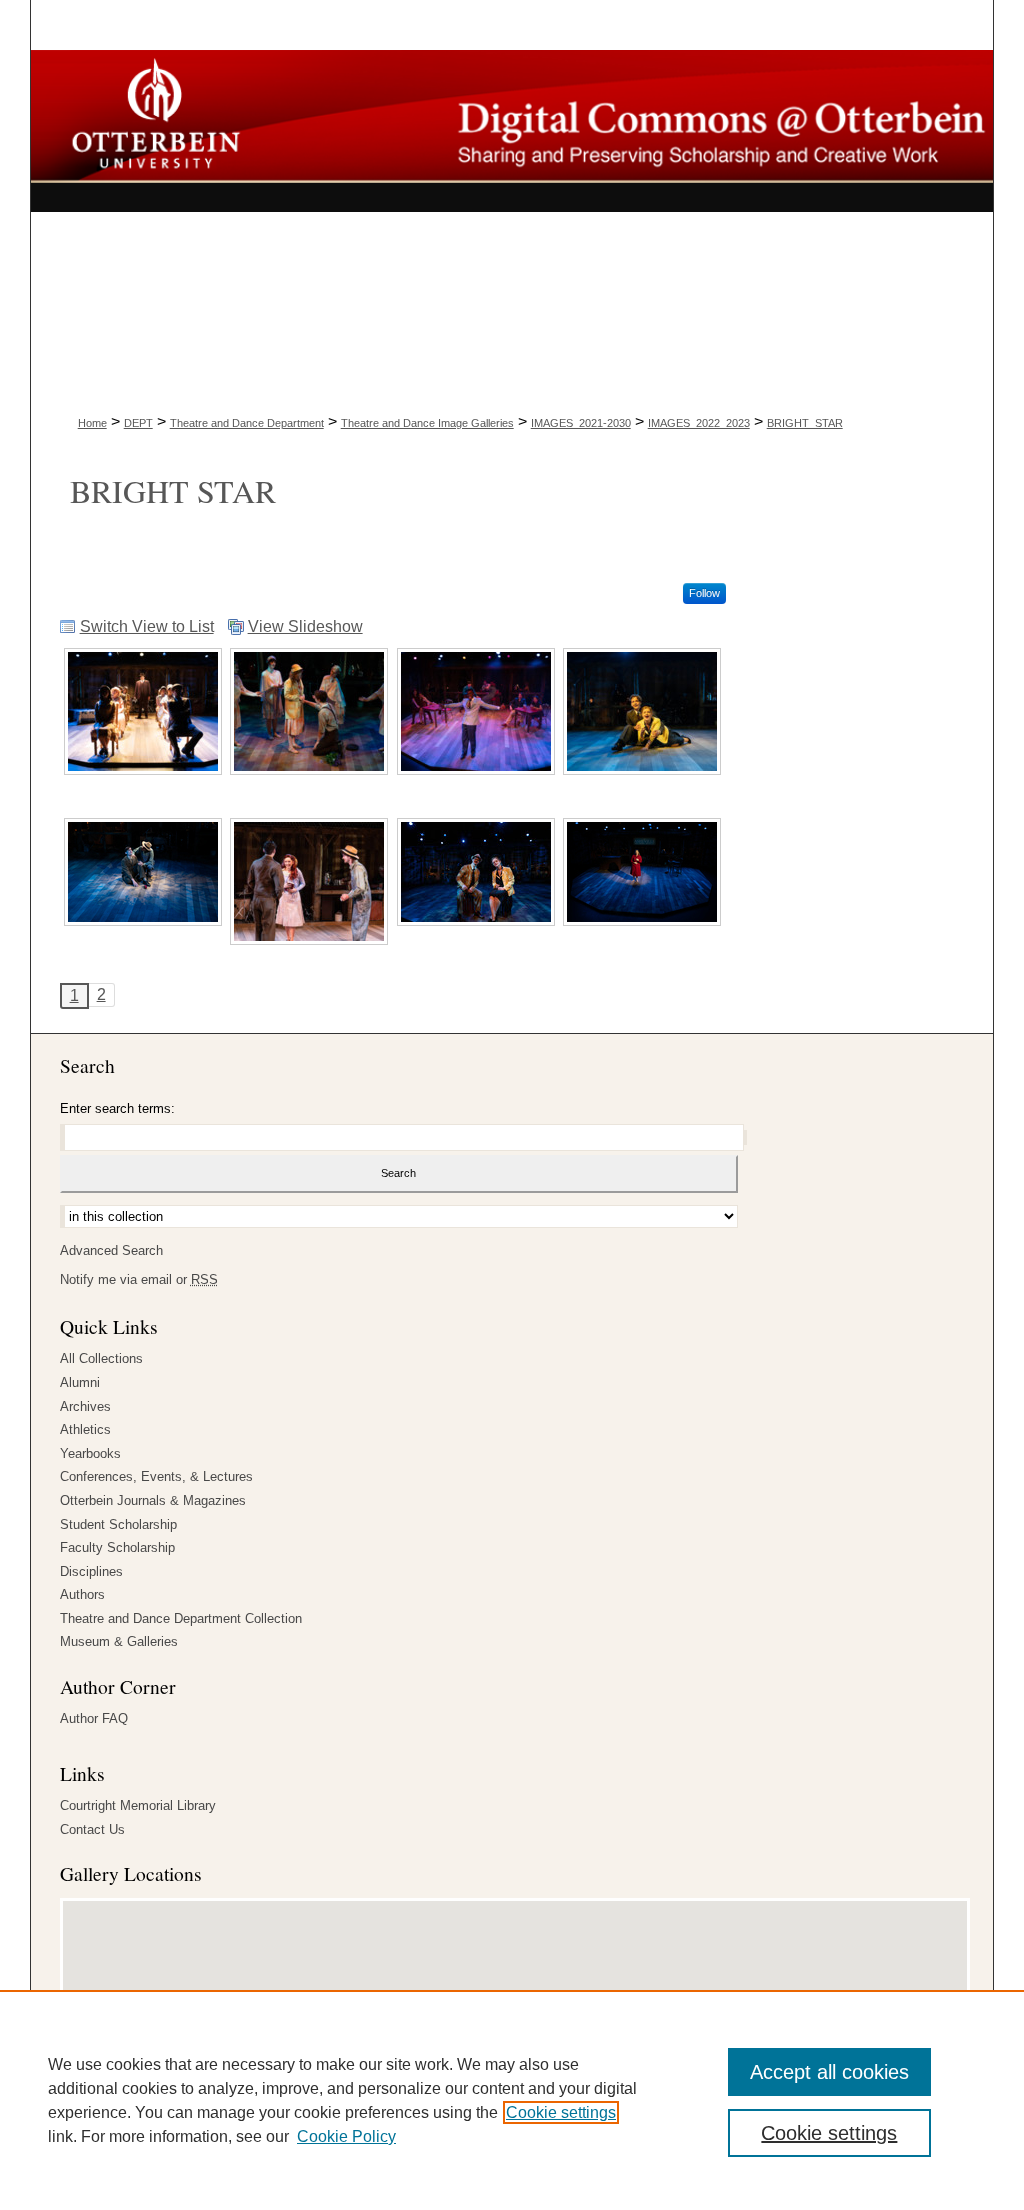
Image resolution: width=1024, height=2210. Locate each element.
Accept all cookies (829, 2072)
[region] (512, 2100)
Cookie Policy (346, 2136)
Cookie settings (561, 2112)
